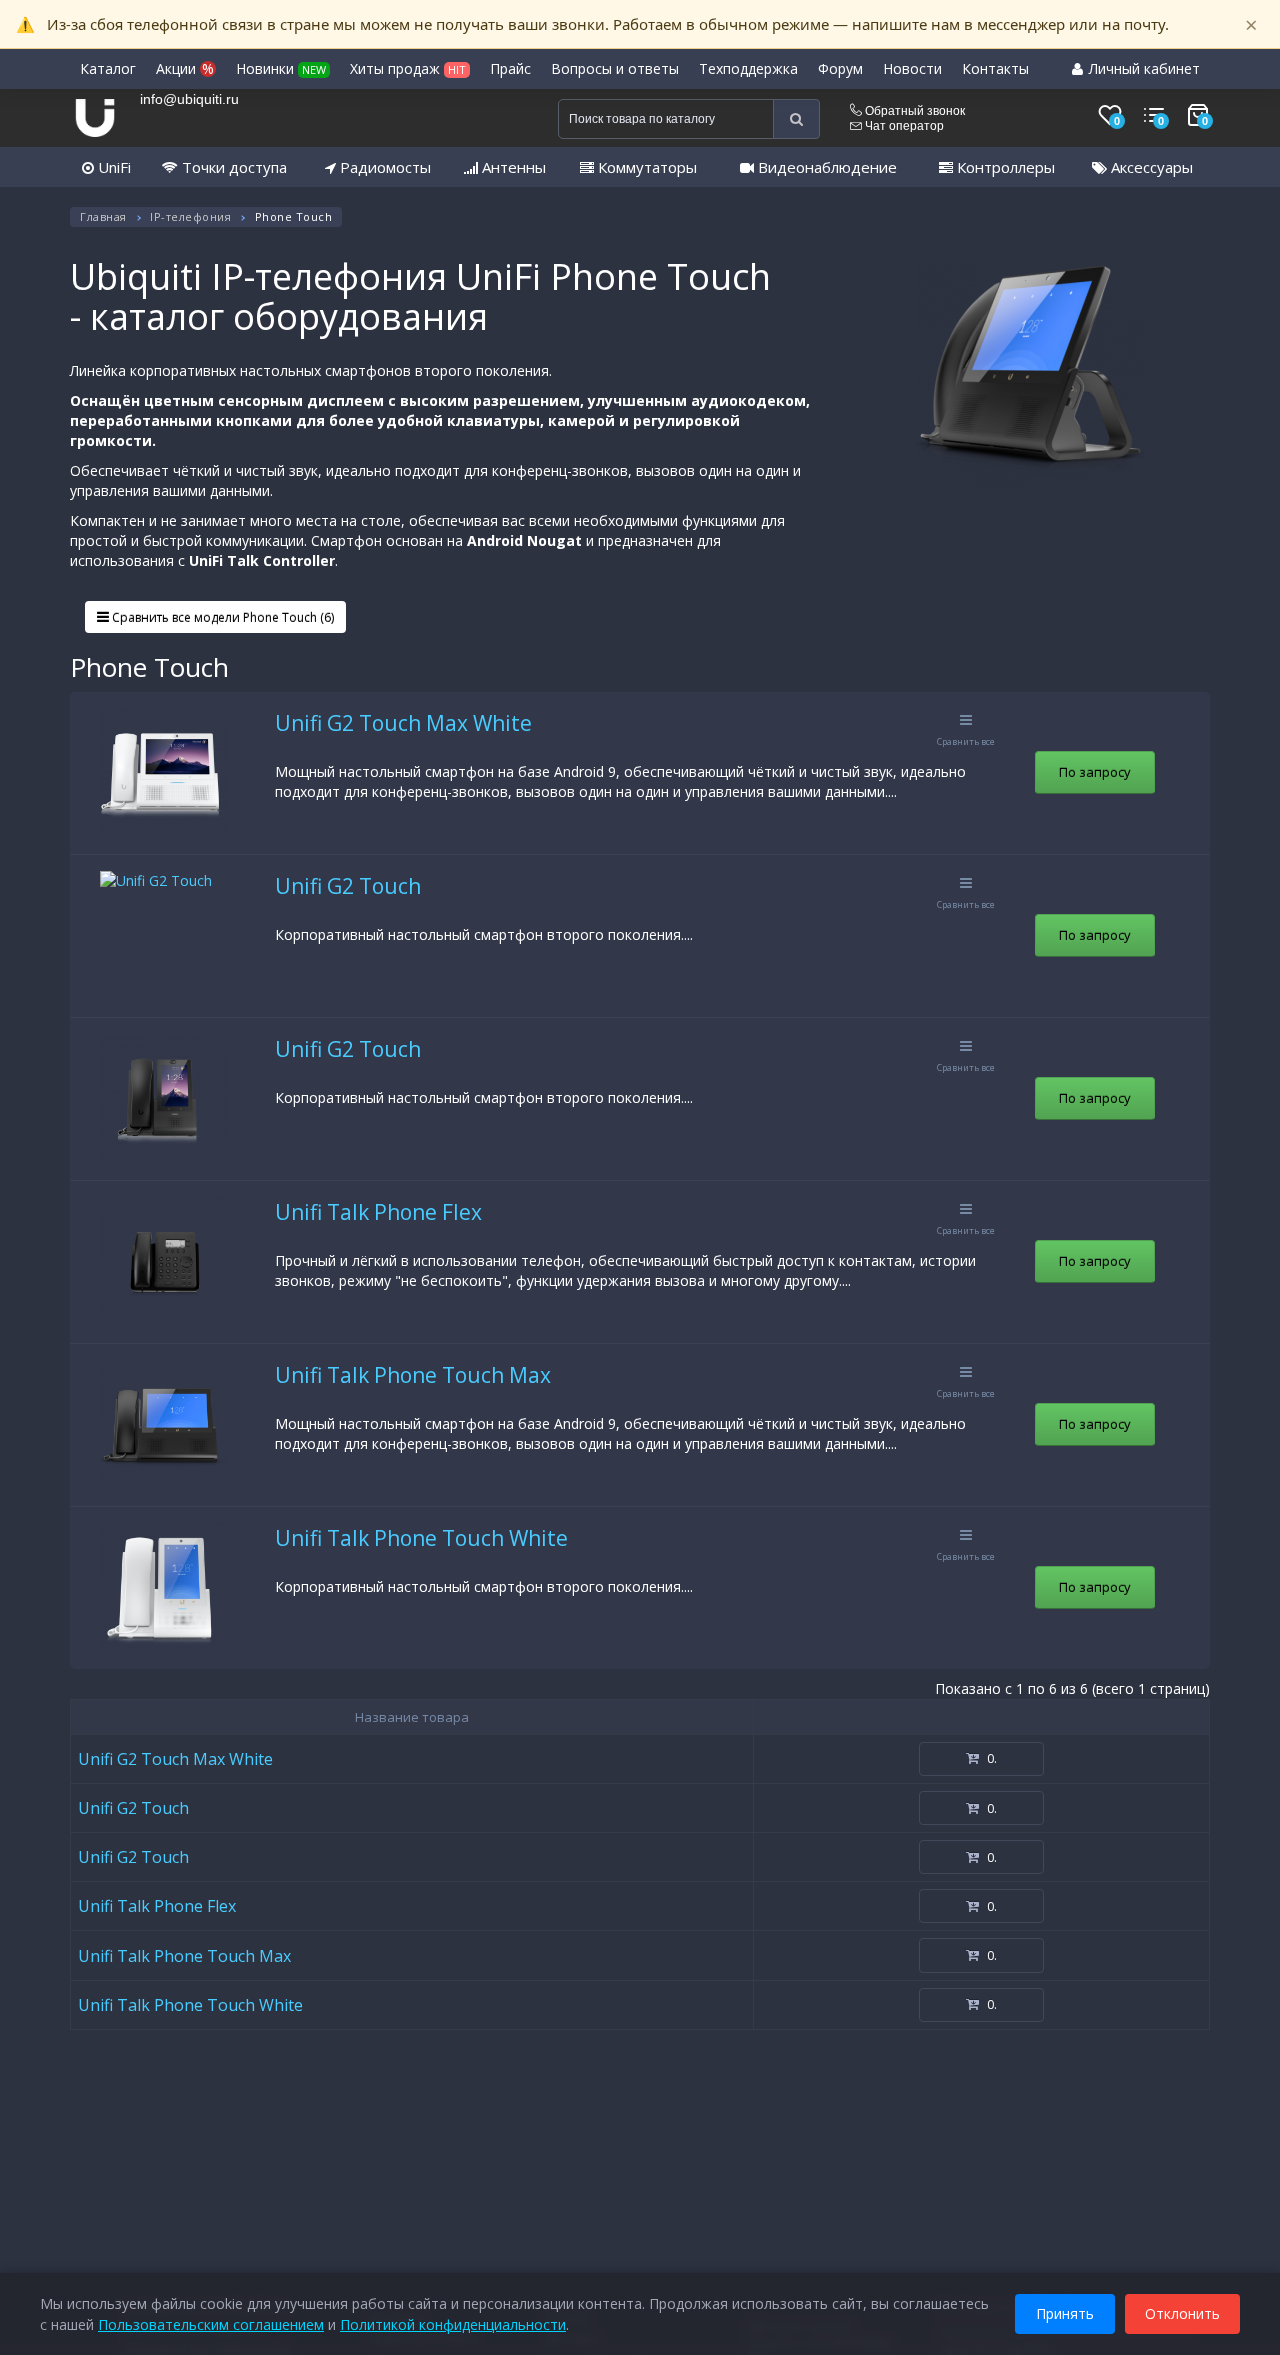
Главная (103, 216)
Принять (1065, 2313)
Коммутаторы (645, 167)
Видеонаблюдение (825, 167)
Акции (185, 68)
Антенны (512, 167)
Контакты (995, 68)
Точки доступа (232, 167)
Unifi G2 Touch (348, 886)
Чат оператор (903, 126)
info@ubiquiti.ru (189, 99)
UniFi (112, 167)
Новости (912, 68)
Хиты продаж (408, 68)
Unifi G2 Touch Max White (403, 723)
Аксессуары (1150, 167)
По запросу (1095, 772)
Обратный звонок (913, 111)
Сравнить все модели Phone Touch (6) (221, 617)
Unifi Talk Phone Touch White (421, 1538)
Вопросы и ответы (615, 68)
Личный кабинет (1142, 68)
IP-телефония (190, 216)
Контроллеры (1004, 167)
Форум (840, 68)
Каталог (108, 68)
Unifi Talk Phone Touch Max (413, 1375)
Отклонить (1182, 2313)
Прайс (510, 68)
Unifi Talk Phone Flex (378, 1212)
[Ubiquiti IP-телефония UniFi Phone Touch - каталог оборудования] (1030, 376)
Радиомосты (383, 167)
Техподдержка (748, 68)
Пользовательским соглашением (211, 2324)
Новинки (281, 68)
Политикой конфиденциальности (453, 2324)
